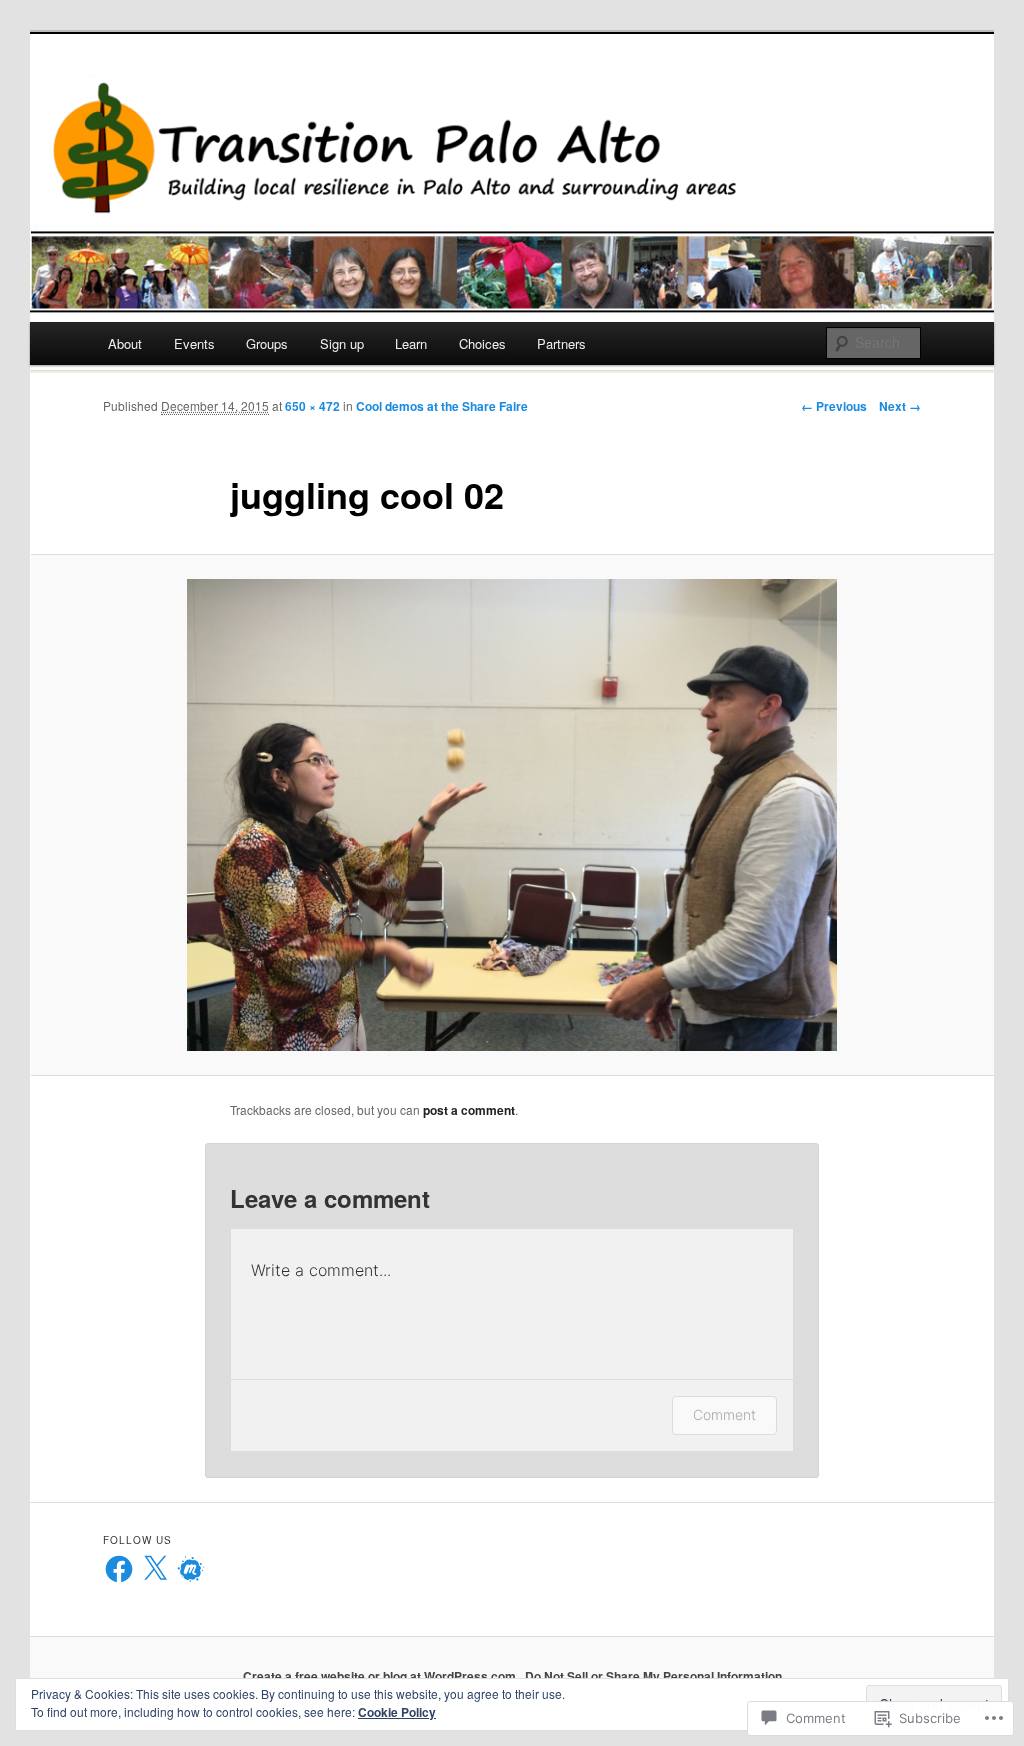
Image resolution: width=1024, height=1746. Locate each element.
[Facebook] (119, 1569)
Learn (411, 343)
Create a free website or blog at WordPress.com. (381, 1676)
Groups (267, 343)
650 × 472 (312, 406)
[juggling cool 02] (512, 815)
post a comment (469, 1110)
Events (194, 343)
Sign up (342, 343)
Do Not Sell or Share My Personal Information (653, 1676)
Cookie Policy (397, 1712)
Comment (724, 1414)
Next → (900, 406)
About (125, 343)
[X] (155, 1569)
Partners (561, 343)
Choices (482, 343)
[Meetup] (191, 1569)
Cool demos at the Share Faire (442, 406)
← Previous (834, 406)
